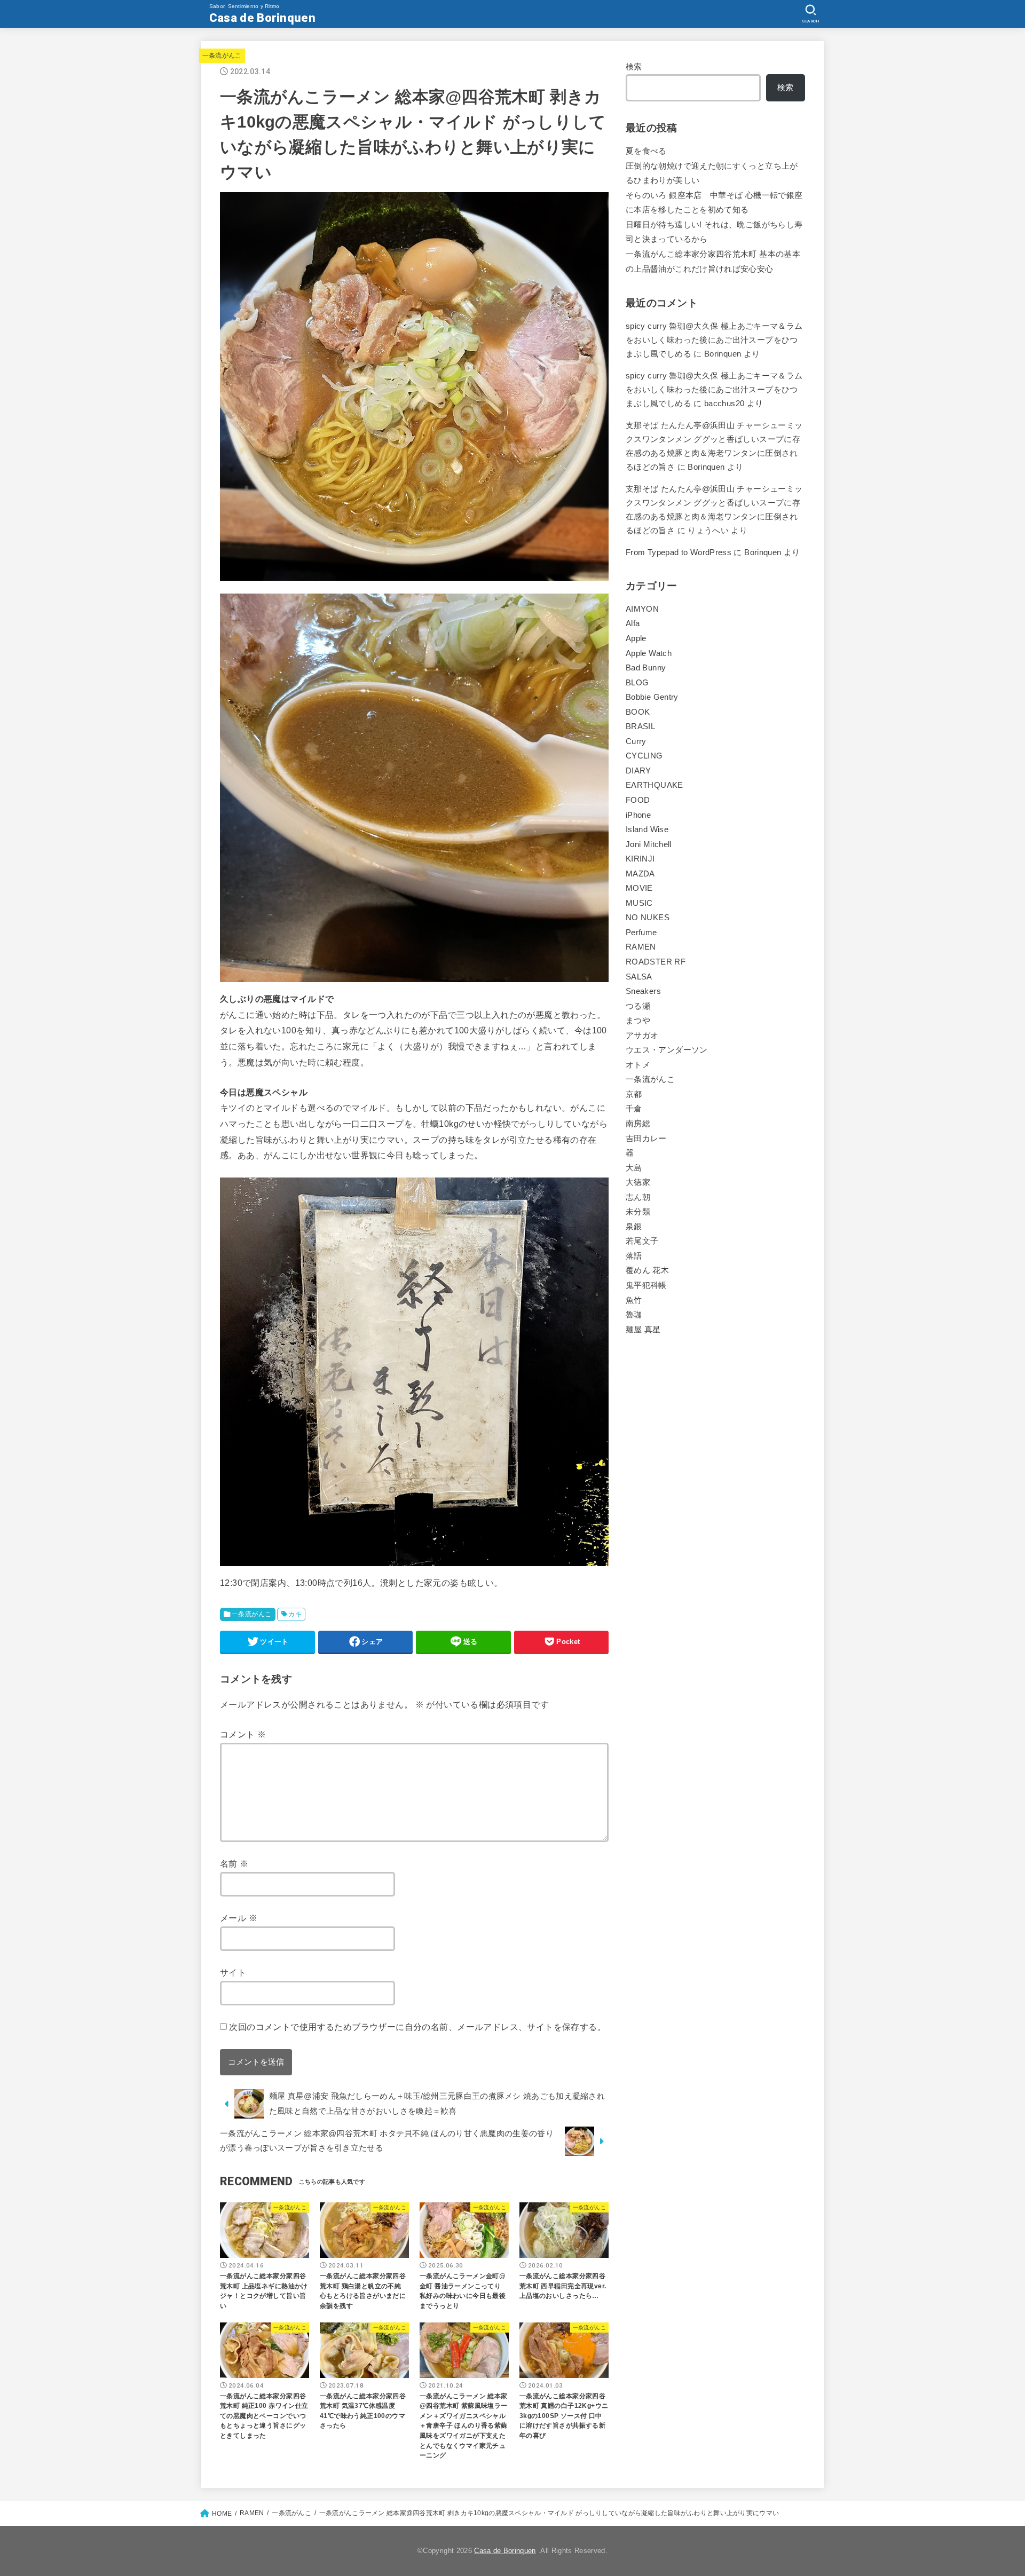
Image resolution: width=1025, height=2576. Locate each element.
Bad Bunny (646, 668)
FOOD (638, 800)
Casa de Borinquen (262, 18)
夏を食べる (646, 151)
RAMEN (641, 947)
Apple (636, 638)
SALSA (639, 977)
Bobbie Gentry (652, 697)
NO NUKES (648, 918)
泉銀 (634, 1227)
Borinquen (706, 467)
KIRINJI (640, 859)
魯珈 (634, 1315)
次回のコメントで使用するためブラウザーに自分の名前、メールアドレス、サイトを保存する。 (417, 2027)
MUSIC (639, 903)
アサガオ (642, 1036)
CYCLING (644, 756)
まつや (638, 1021)
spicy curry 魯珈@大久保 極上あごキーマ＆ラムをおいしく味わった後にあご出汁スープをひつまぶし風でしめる (714, 340)
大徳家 (638, 1182)
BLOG (637, 683)
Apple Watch (649, 653)
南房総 (638, 1124)
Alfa (633, 623)
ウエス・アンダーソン (667, 1050)
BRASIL (640, 726)
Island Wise (647, 829)
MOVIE (639, 888)
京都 (634, 1094)
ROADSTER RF (656, 962)
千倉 (634, 1109)
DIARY (638, 771)
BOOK (638, 712)
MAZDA (640, 874)
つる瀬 (638, 1006)
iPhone (638, 815)
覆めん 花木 (647, 1270)
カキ (295, 1614)
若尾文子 (642, 1241)
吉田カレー (646, 1139)
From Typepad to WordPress (679, 552)
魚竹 (634, 1300)
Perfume (641, 933)
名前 (234, 1863)
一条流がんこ (222, 56)
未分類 (638, 1212)
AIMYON (642, 609)
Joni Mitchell (649, 844)
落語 (634, 1256)
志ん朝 (638, 1197)
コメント (243, 1734)
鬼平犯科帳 (646, 1285)
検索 (634, 67)
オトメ (638, 1065)
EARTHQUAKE (655, 785)
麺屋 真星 (643, 1330)
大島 (634, 1168)
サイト (233, 1972)
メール (239, 1918)
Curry (636, 741)
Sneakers (643, 991)
